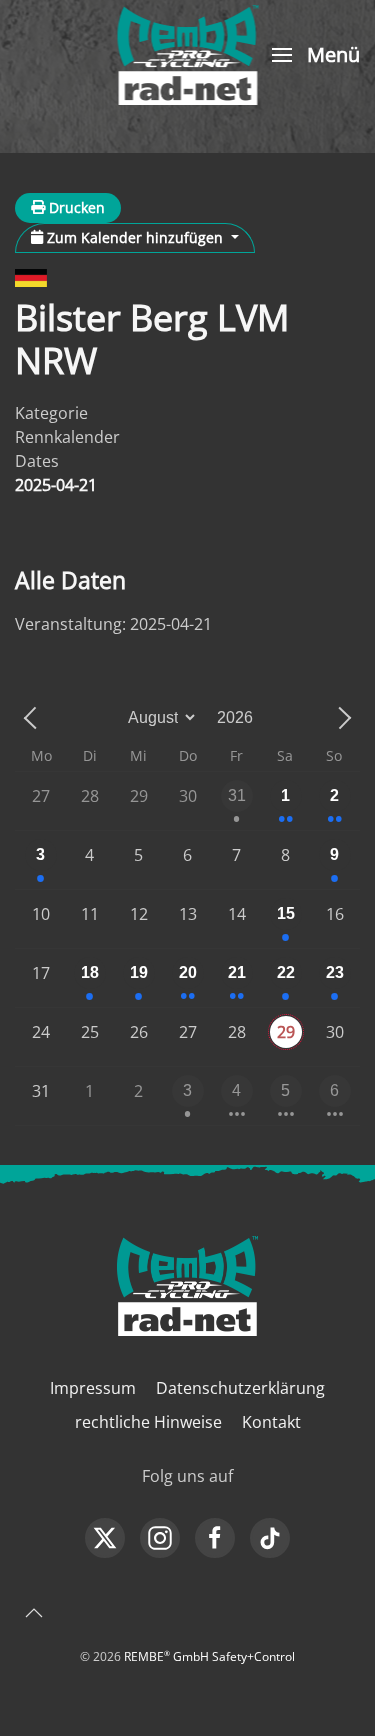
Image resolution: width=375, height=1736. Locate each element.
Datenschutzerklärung (240, 1388)
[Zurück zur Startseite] (187, 55)
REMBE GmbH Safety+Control (209, 1656)
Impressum (93, 1388)
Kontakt (271, 1422)
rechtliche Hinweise (148, 1422)
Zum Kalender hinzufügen (135, 237)
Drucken (75, 207)
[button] (313, 55)
